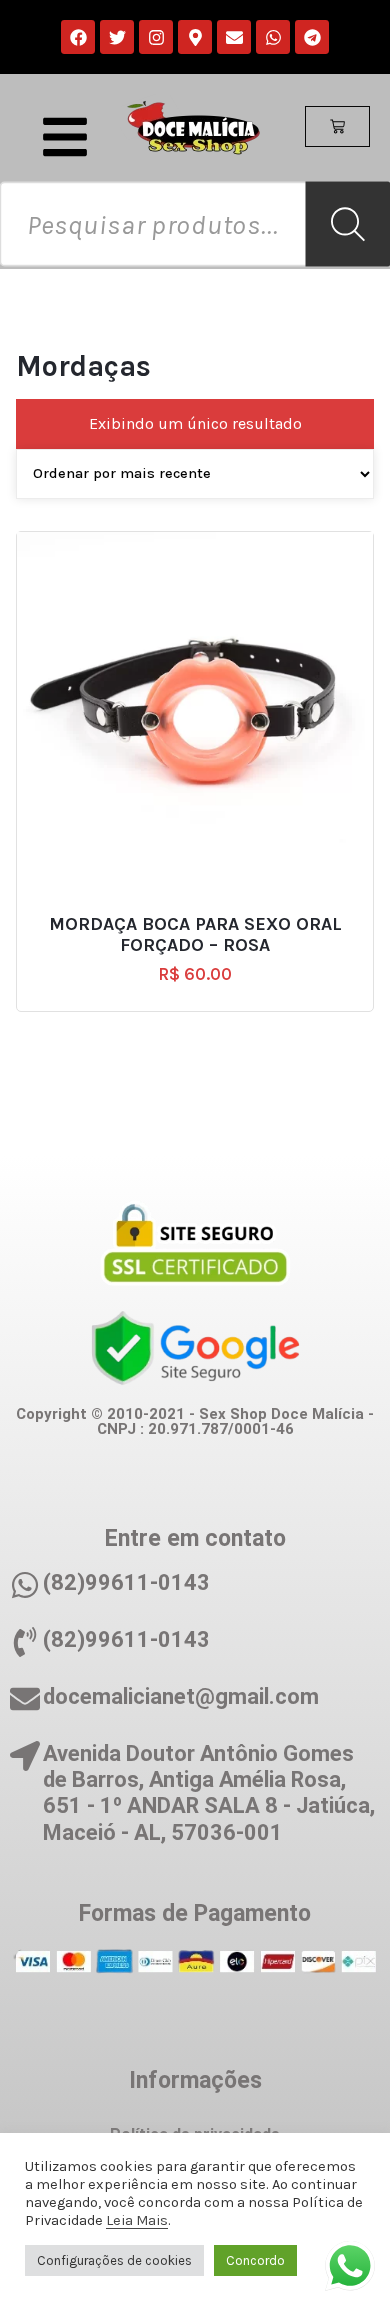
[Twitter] (117, 37)
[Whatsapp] (273, 37)
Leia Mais (137, 2220)
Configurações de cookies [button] (114, 2260)
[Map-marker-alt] (195, 37)
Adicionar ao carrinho (204, 915)
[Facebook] (78, 37)
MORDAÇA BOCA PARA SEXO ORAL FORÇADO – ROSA (195, 935)
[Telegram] (312, 37)
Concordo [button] (255, 2260)
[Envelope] (234, 37)
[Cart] (337, 127)
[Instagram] (156, 37)
